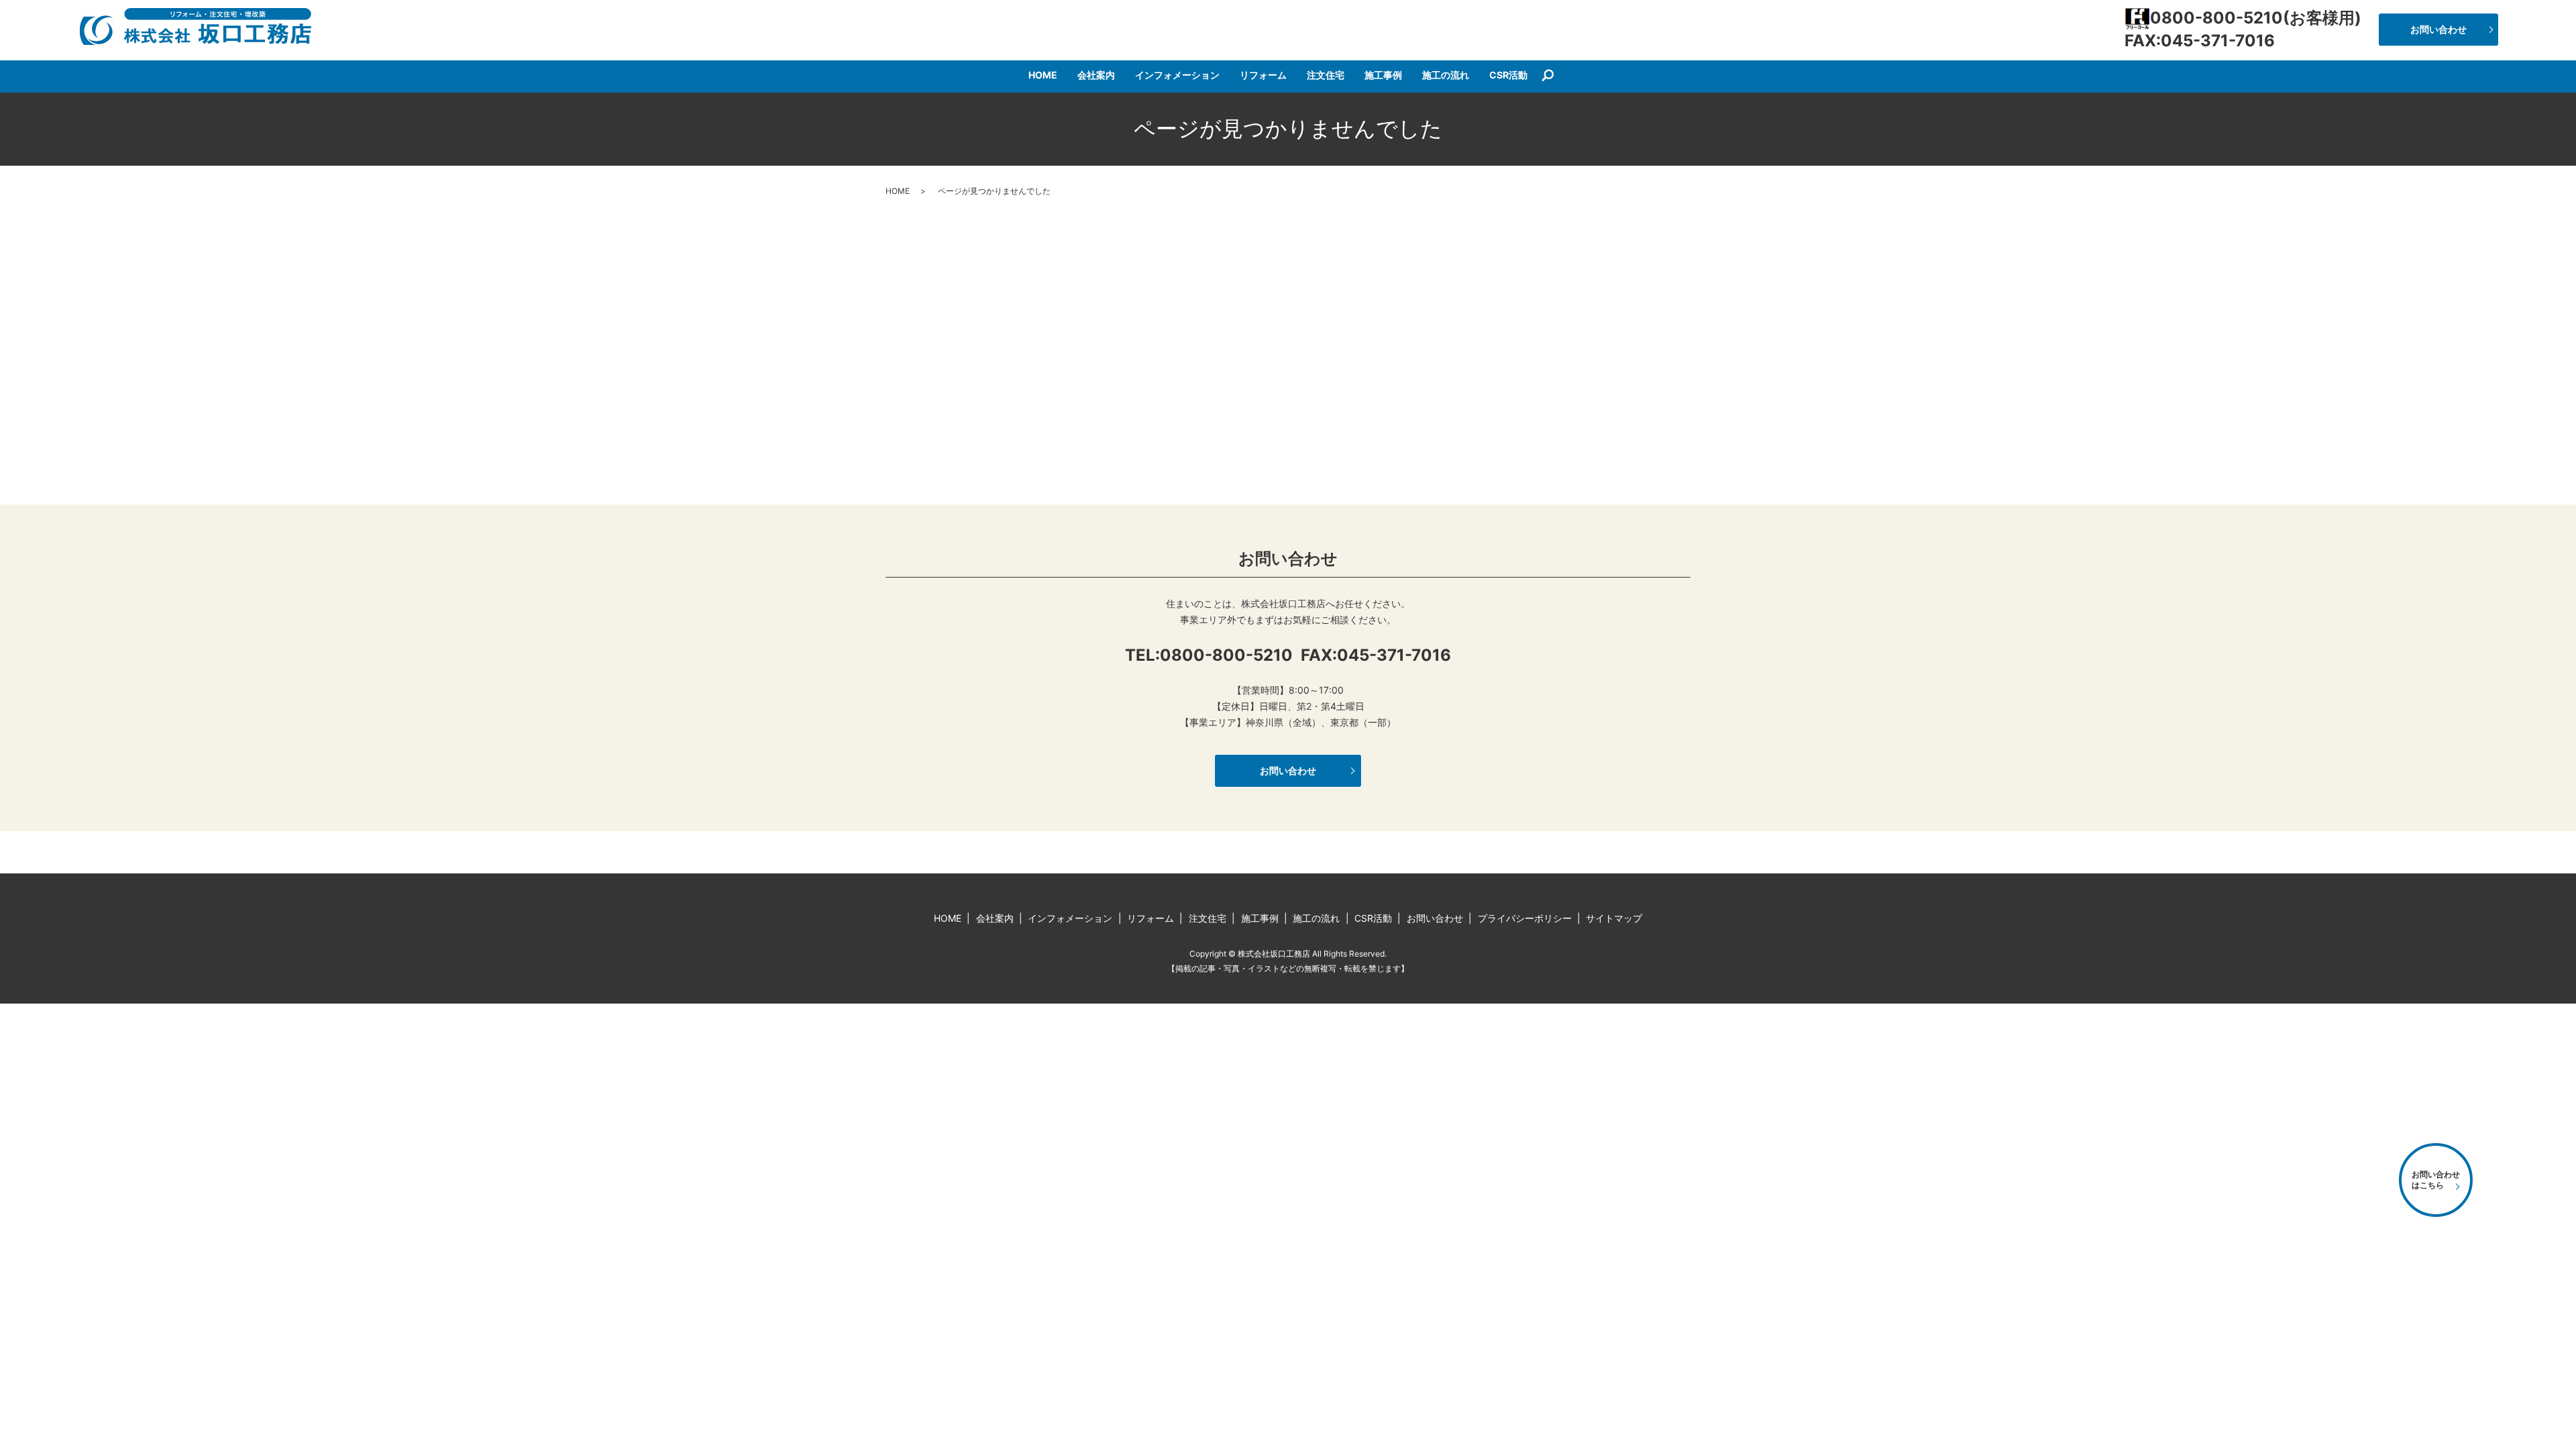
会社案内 (1096, 75)
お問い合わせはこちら (2436, 1180)
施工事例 (1383, 75)
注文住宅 (1326, 75)
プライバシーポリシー (1525, 918)
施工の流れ (1446, 75)
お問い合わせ (2438, 29)
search (1548, 76)
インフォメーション (1177, 75)
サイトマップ (1614, 918)
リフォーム (1263, 75)
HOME (1043, 75)
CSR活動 (1508, 75)
